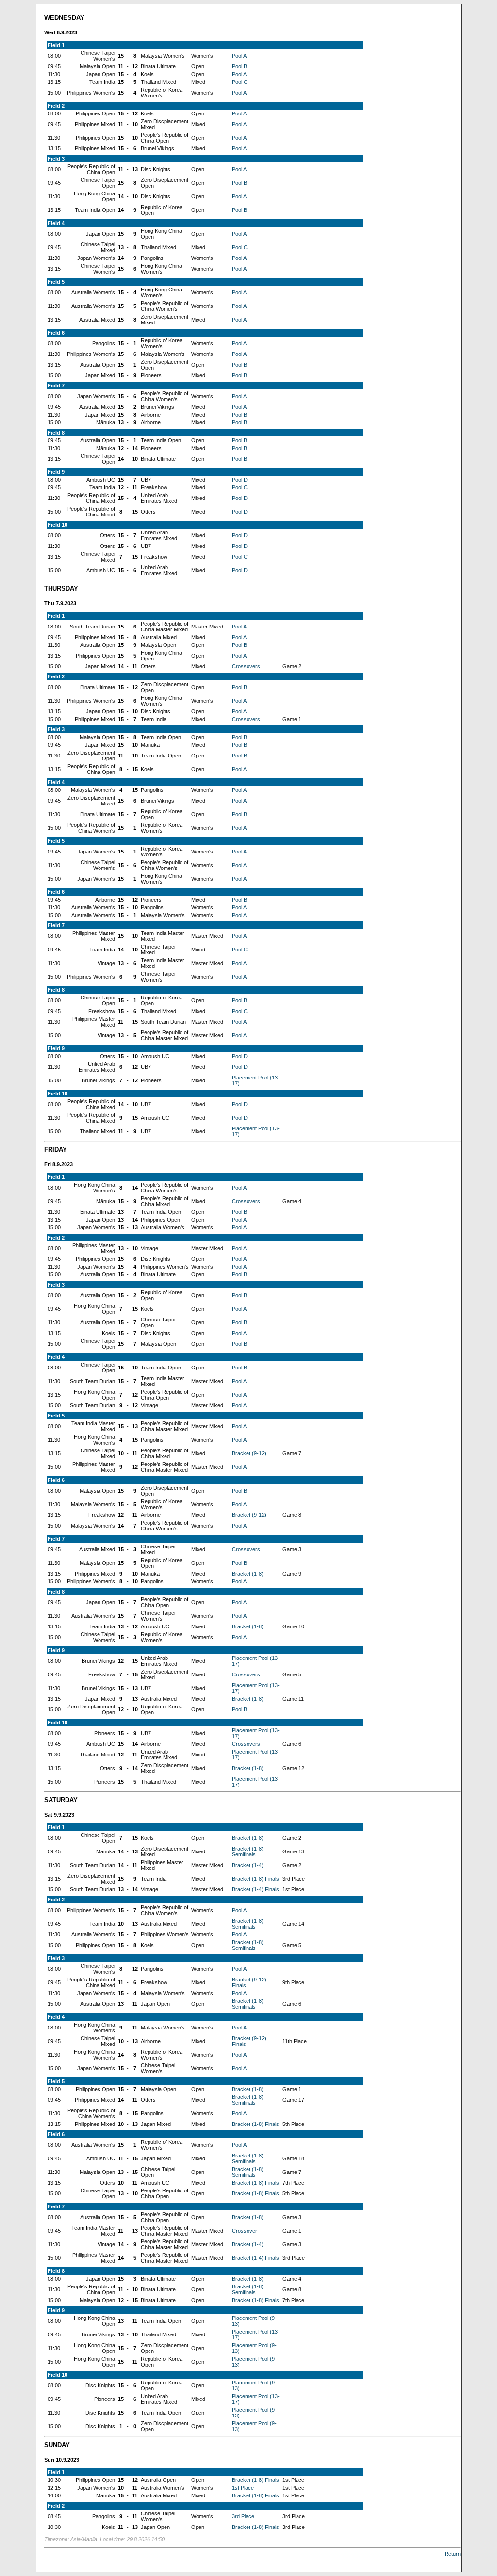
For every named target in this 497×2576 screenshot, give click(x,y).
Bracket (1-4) (248, 1865)
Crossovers (246, 666)
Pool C (240, 82)
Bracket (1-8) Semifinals (248, 1851)
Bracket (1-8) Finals (256, 1879)
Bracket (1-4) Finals (256, 1889)
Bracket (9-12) (249, 1453)
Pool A (239, 56)
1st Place (243, 2488)
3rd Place (243, 2516)
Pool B (240, 66)
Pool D (240, 480)
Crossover (245, 2231)
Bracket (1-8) (248, 1574)
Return (453, 2554)
